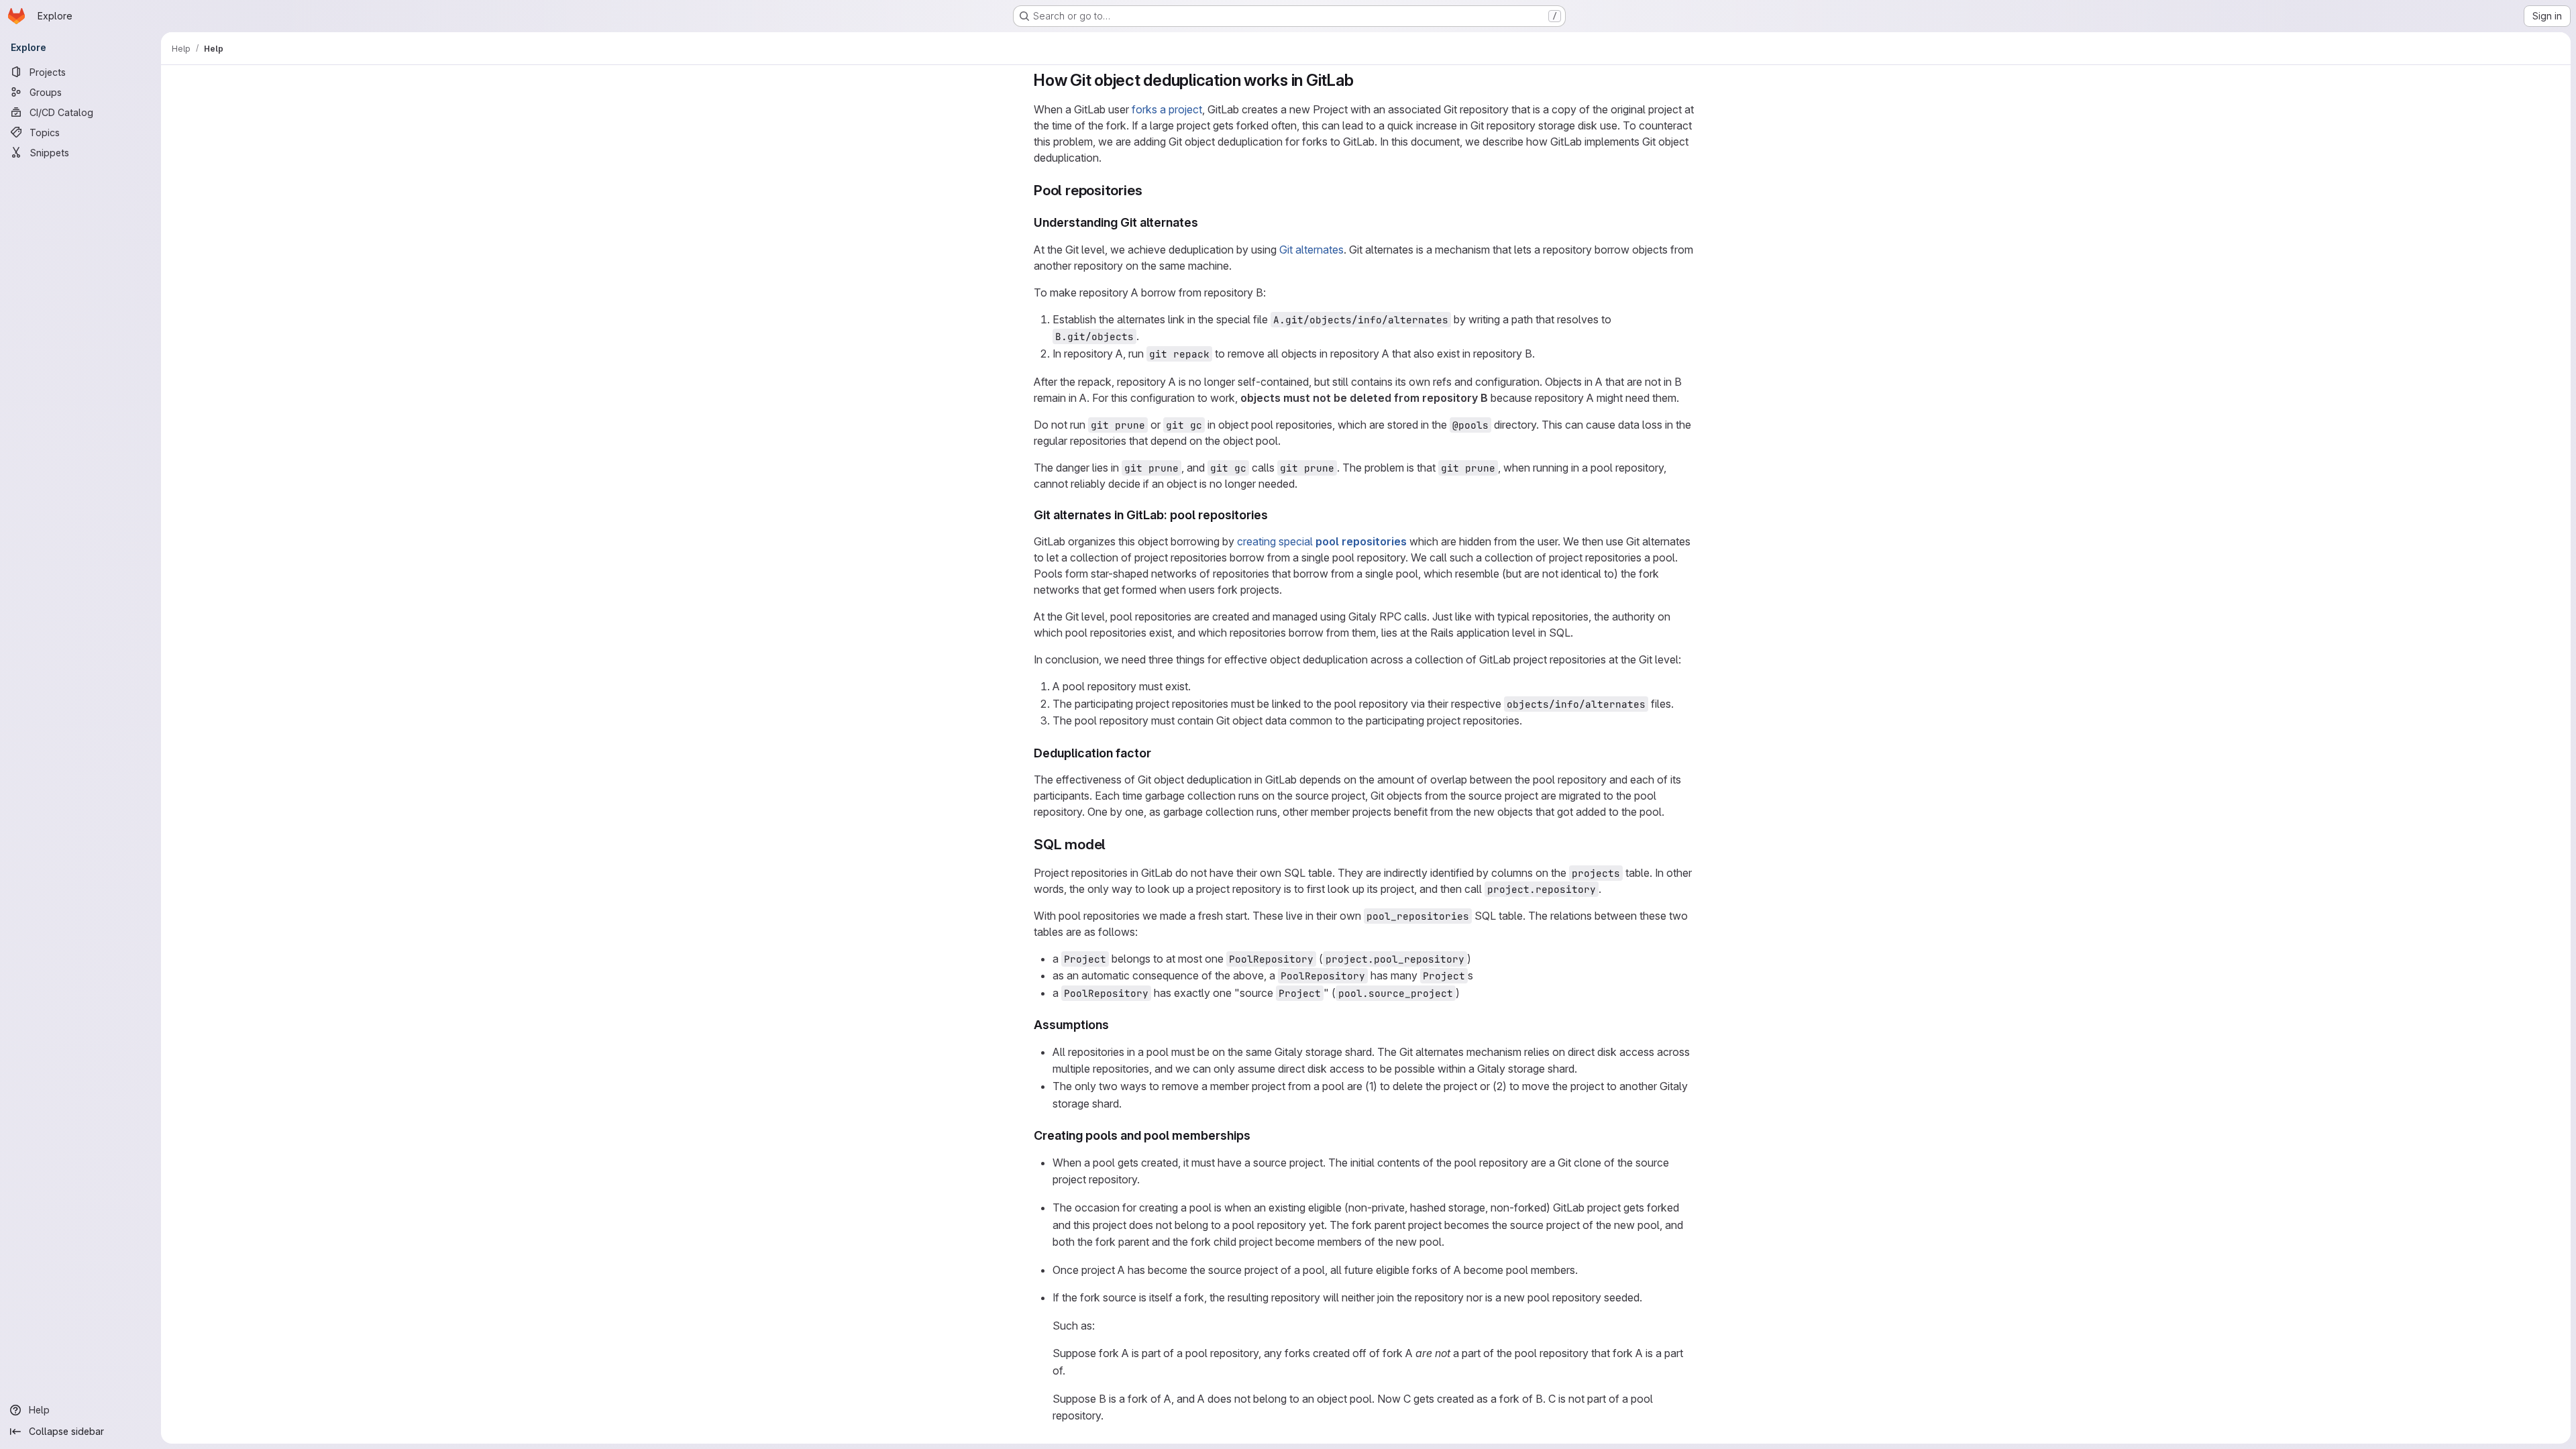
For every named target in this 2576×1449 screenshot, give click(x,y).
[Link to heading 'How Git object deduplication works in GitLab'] (1362, 80)
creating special (1322, 541)
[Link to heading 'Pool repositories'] (1149, 190)
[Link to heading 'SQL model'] (1113, 844)
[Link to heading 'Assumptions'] (1116, 1025)
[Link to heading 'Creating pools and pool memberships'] (1257, 1135)
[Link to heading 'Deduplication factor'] (1158, 753)
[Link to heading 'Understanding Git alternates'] (1205, 222)
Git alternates (1311, 250)
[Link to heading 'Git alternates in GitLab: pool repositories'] (1275, 515)
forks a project (1167, 109)
